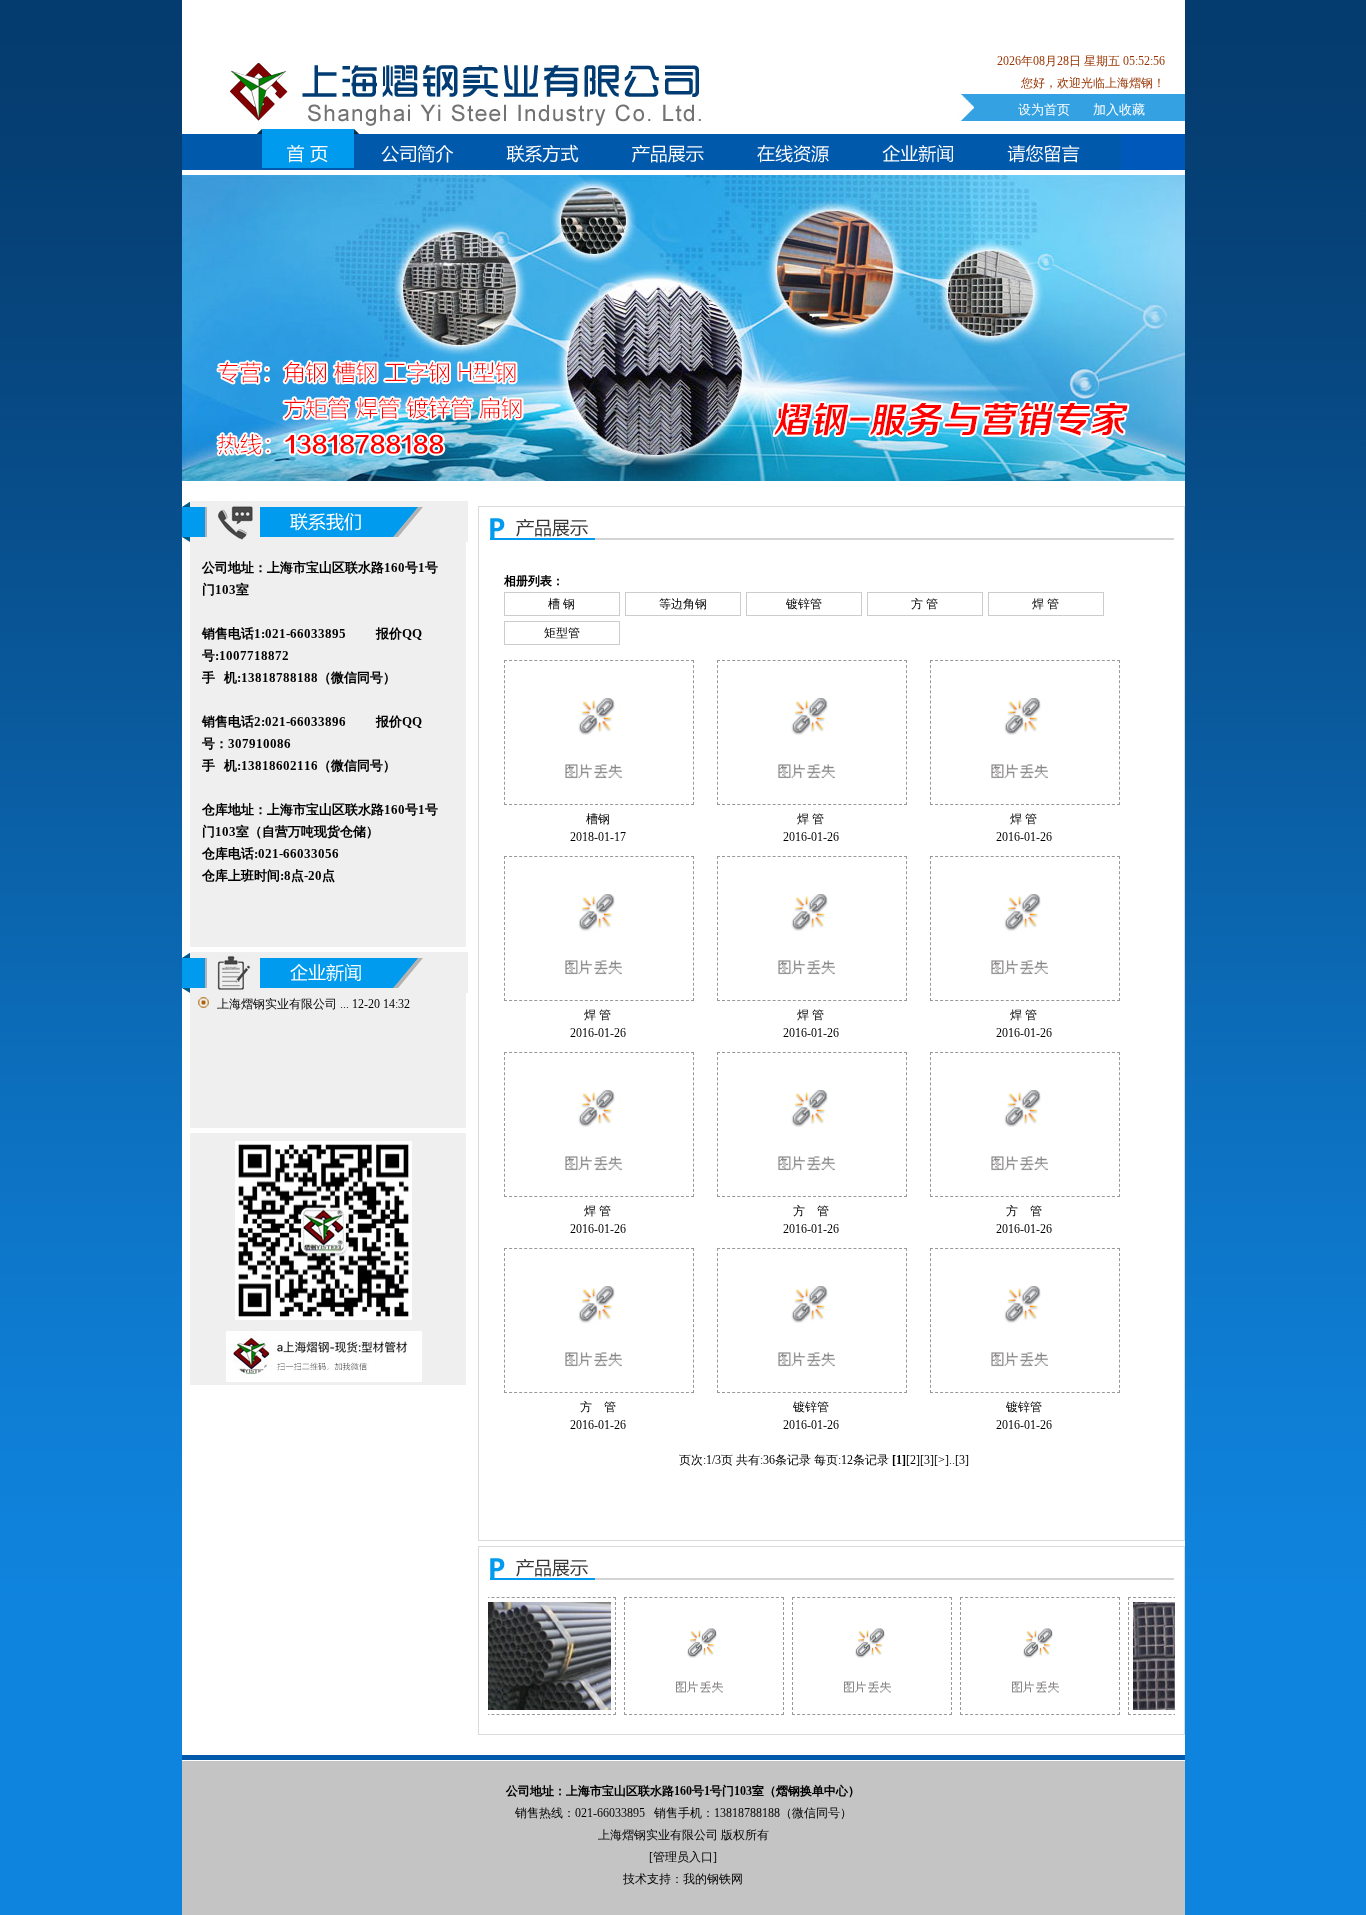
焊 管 (1045, 604)
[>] (941, 1460)
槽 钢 (561, 604)
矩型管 (562, 633)
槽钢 (598, 819)
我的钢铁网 (713, 1879)
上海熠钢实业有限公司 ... (283, 1004)
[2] (913, 1460)
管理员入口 (683, 1857)
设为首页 (1044, 109)
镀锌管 (804, 604)
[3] (927, 1460)
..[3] (959, 1460)
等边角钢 (683, 604)
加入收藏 (1119, 109)
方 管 (924, 604)
